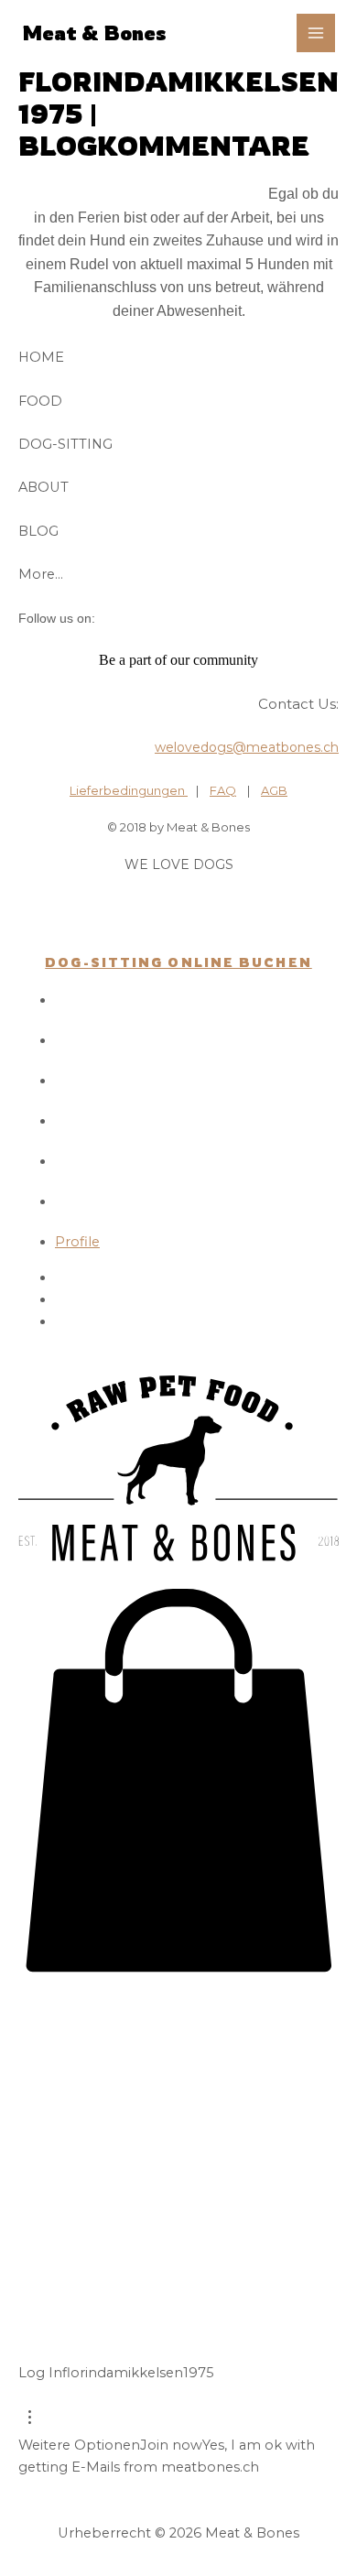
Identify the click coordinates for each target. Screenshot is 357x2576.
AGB (274, 790)
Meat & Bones (94, 33)
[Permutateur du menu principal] (316, 33)
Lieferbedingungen (129, 790)
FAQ (223, 790)
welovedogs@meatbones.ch (247, 747)
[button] (178, 1968)
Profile (77, 1242)
